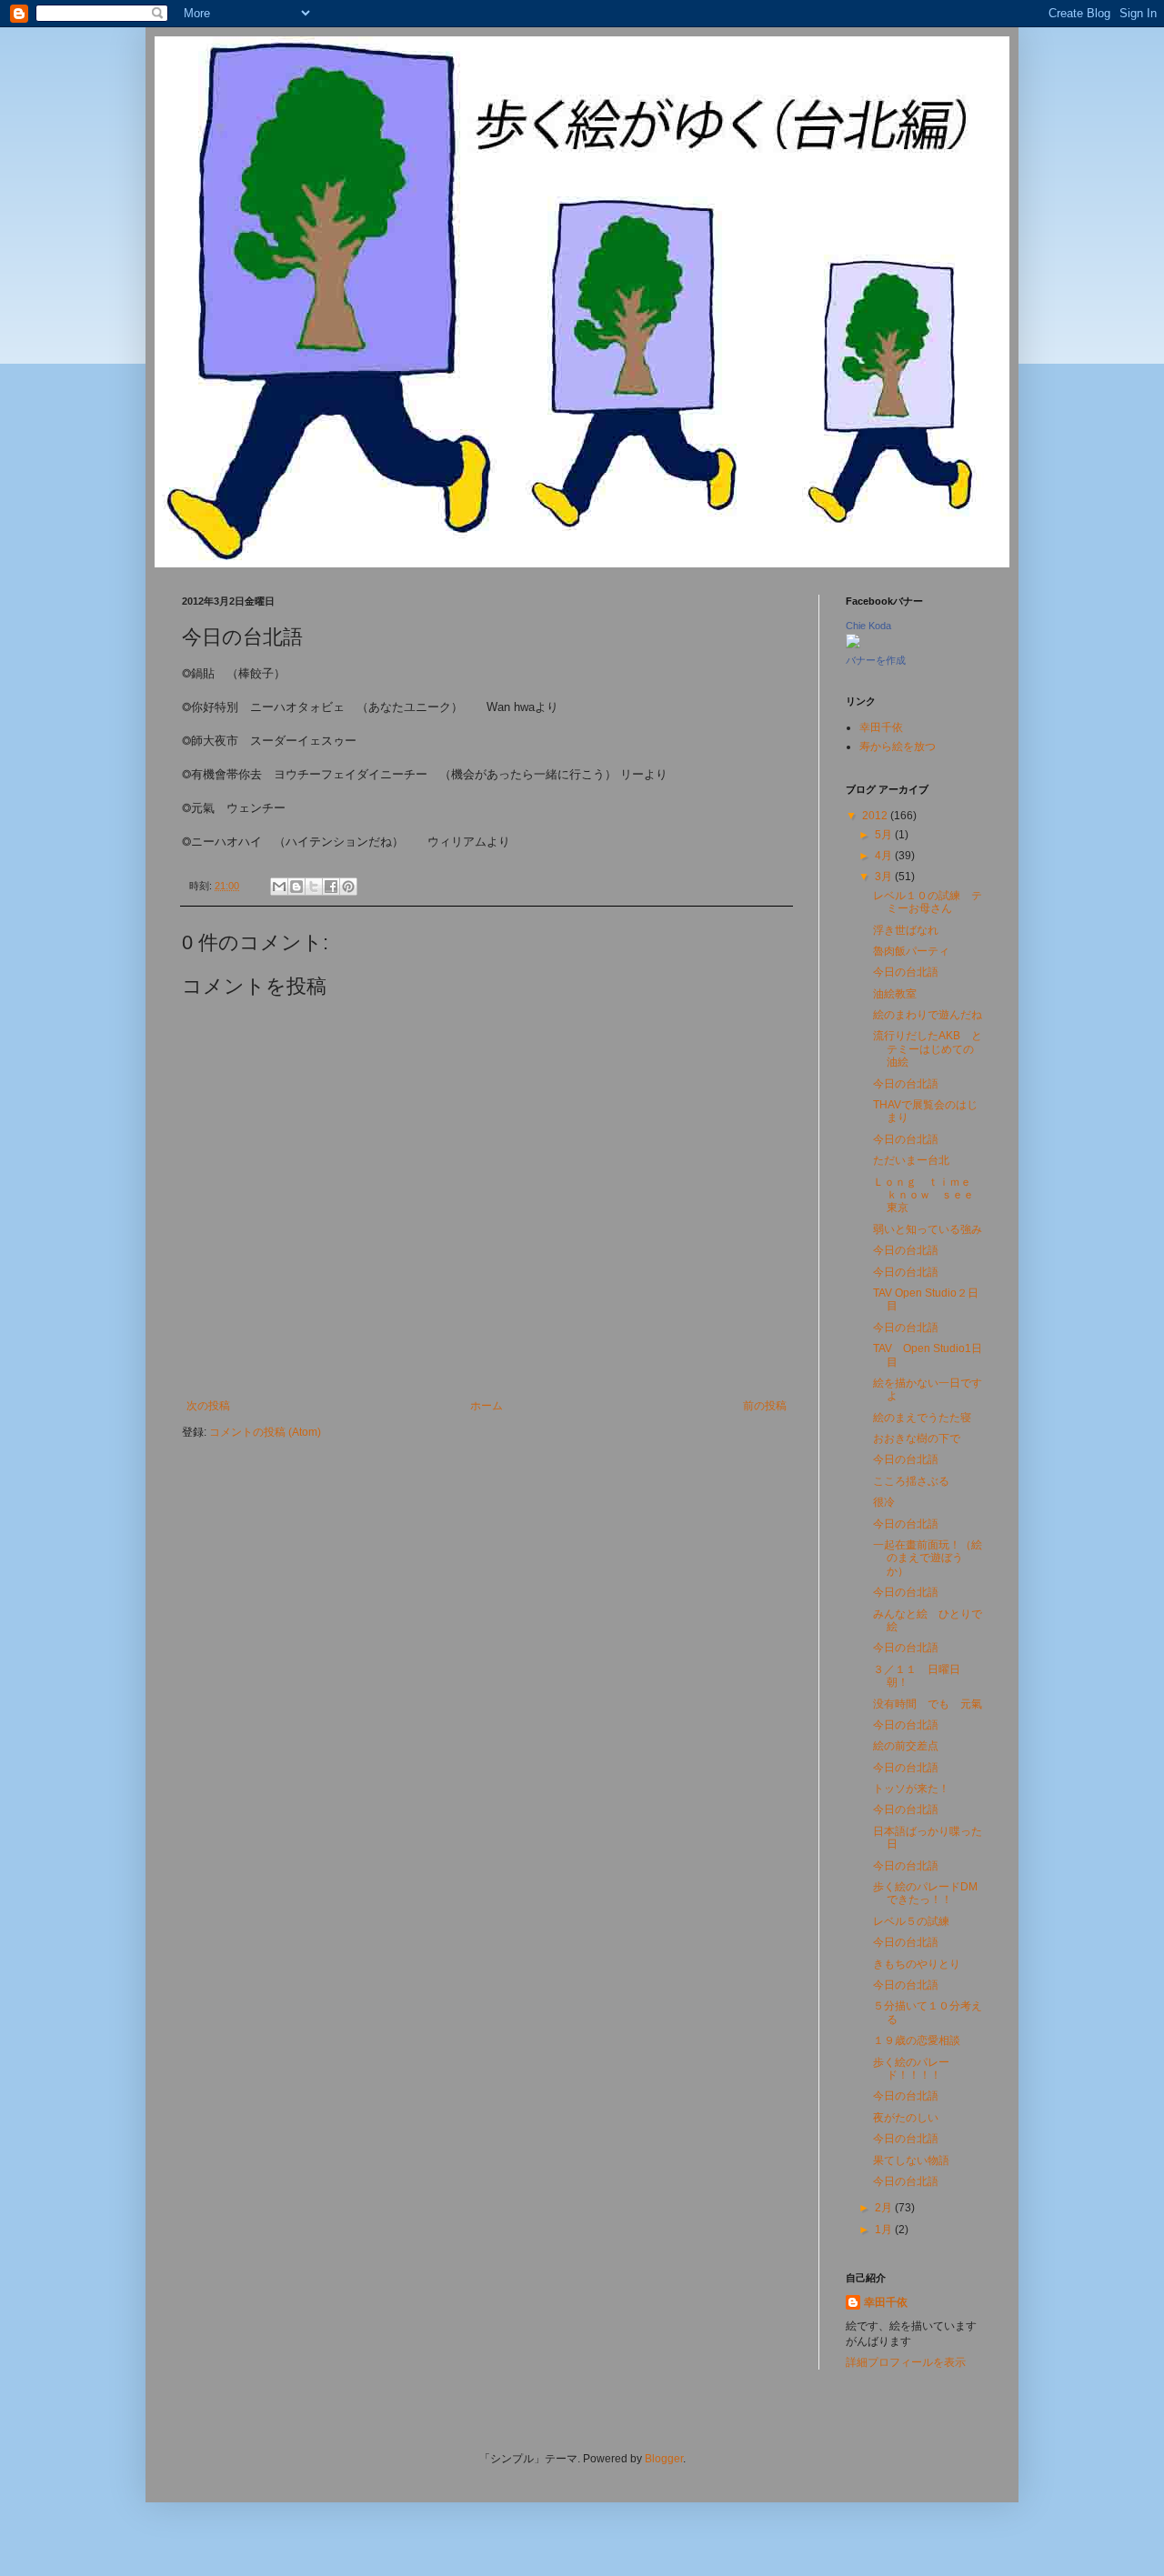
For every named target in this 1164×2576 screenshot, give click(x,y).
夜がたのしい (906, 2118)
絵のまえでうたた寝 (922, 1418)
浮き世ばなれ (906, 930)
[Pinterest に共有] (348, 887)
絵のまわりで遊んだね (928, 1015)
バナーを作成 (876, 660)
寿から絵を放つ (898, 747)
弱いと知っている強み (928, 1229)
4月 (885, 856)
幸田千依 (881, 727)
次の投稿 (208, 1406)
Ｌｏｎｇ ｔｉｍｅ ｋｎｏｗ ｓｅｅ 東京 (929, 1195)
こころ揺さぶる (911, 1481)
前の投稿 (765, 1406)
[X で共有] (314, 887)
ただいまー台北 (911, 1160)
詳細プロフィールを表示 (906, 2362)
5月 (885, 835)
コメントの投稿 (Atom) (265, 1432)
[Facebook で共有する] (331, 887)
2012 (876, 816)
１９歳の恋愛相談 (917, 2040)
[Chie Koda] (853, 645)
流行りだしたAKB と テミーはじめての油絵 (933, 1049)
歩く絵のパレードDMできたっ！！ (925, 1893)
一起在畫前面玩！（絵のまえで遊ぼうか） (928, 1558)
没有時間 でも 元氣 (928, 1704)
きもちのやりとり (917, 1964)
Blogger (664, 2459)
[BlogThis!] (296, 887)
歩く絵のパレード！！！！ (911, 2069)
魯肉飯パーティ (911, 951)
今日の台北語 (906, 972)
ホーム (487, 1406)
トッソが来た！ (911, 1789)
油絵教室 (895, 994)
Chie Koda (868, 626)
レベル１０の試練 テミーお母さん (928, 902)
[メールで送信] (279, 887)
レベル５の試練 (911, 1921)
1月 (885, 2230)
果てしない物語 (911, 2160)
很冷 (884, 1502)
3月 (885, 877)
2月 (885, 2208)
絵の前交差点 (906, 1746)
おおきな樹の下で (917, 1438)
